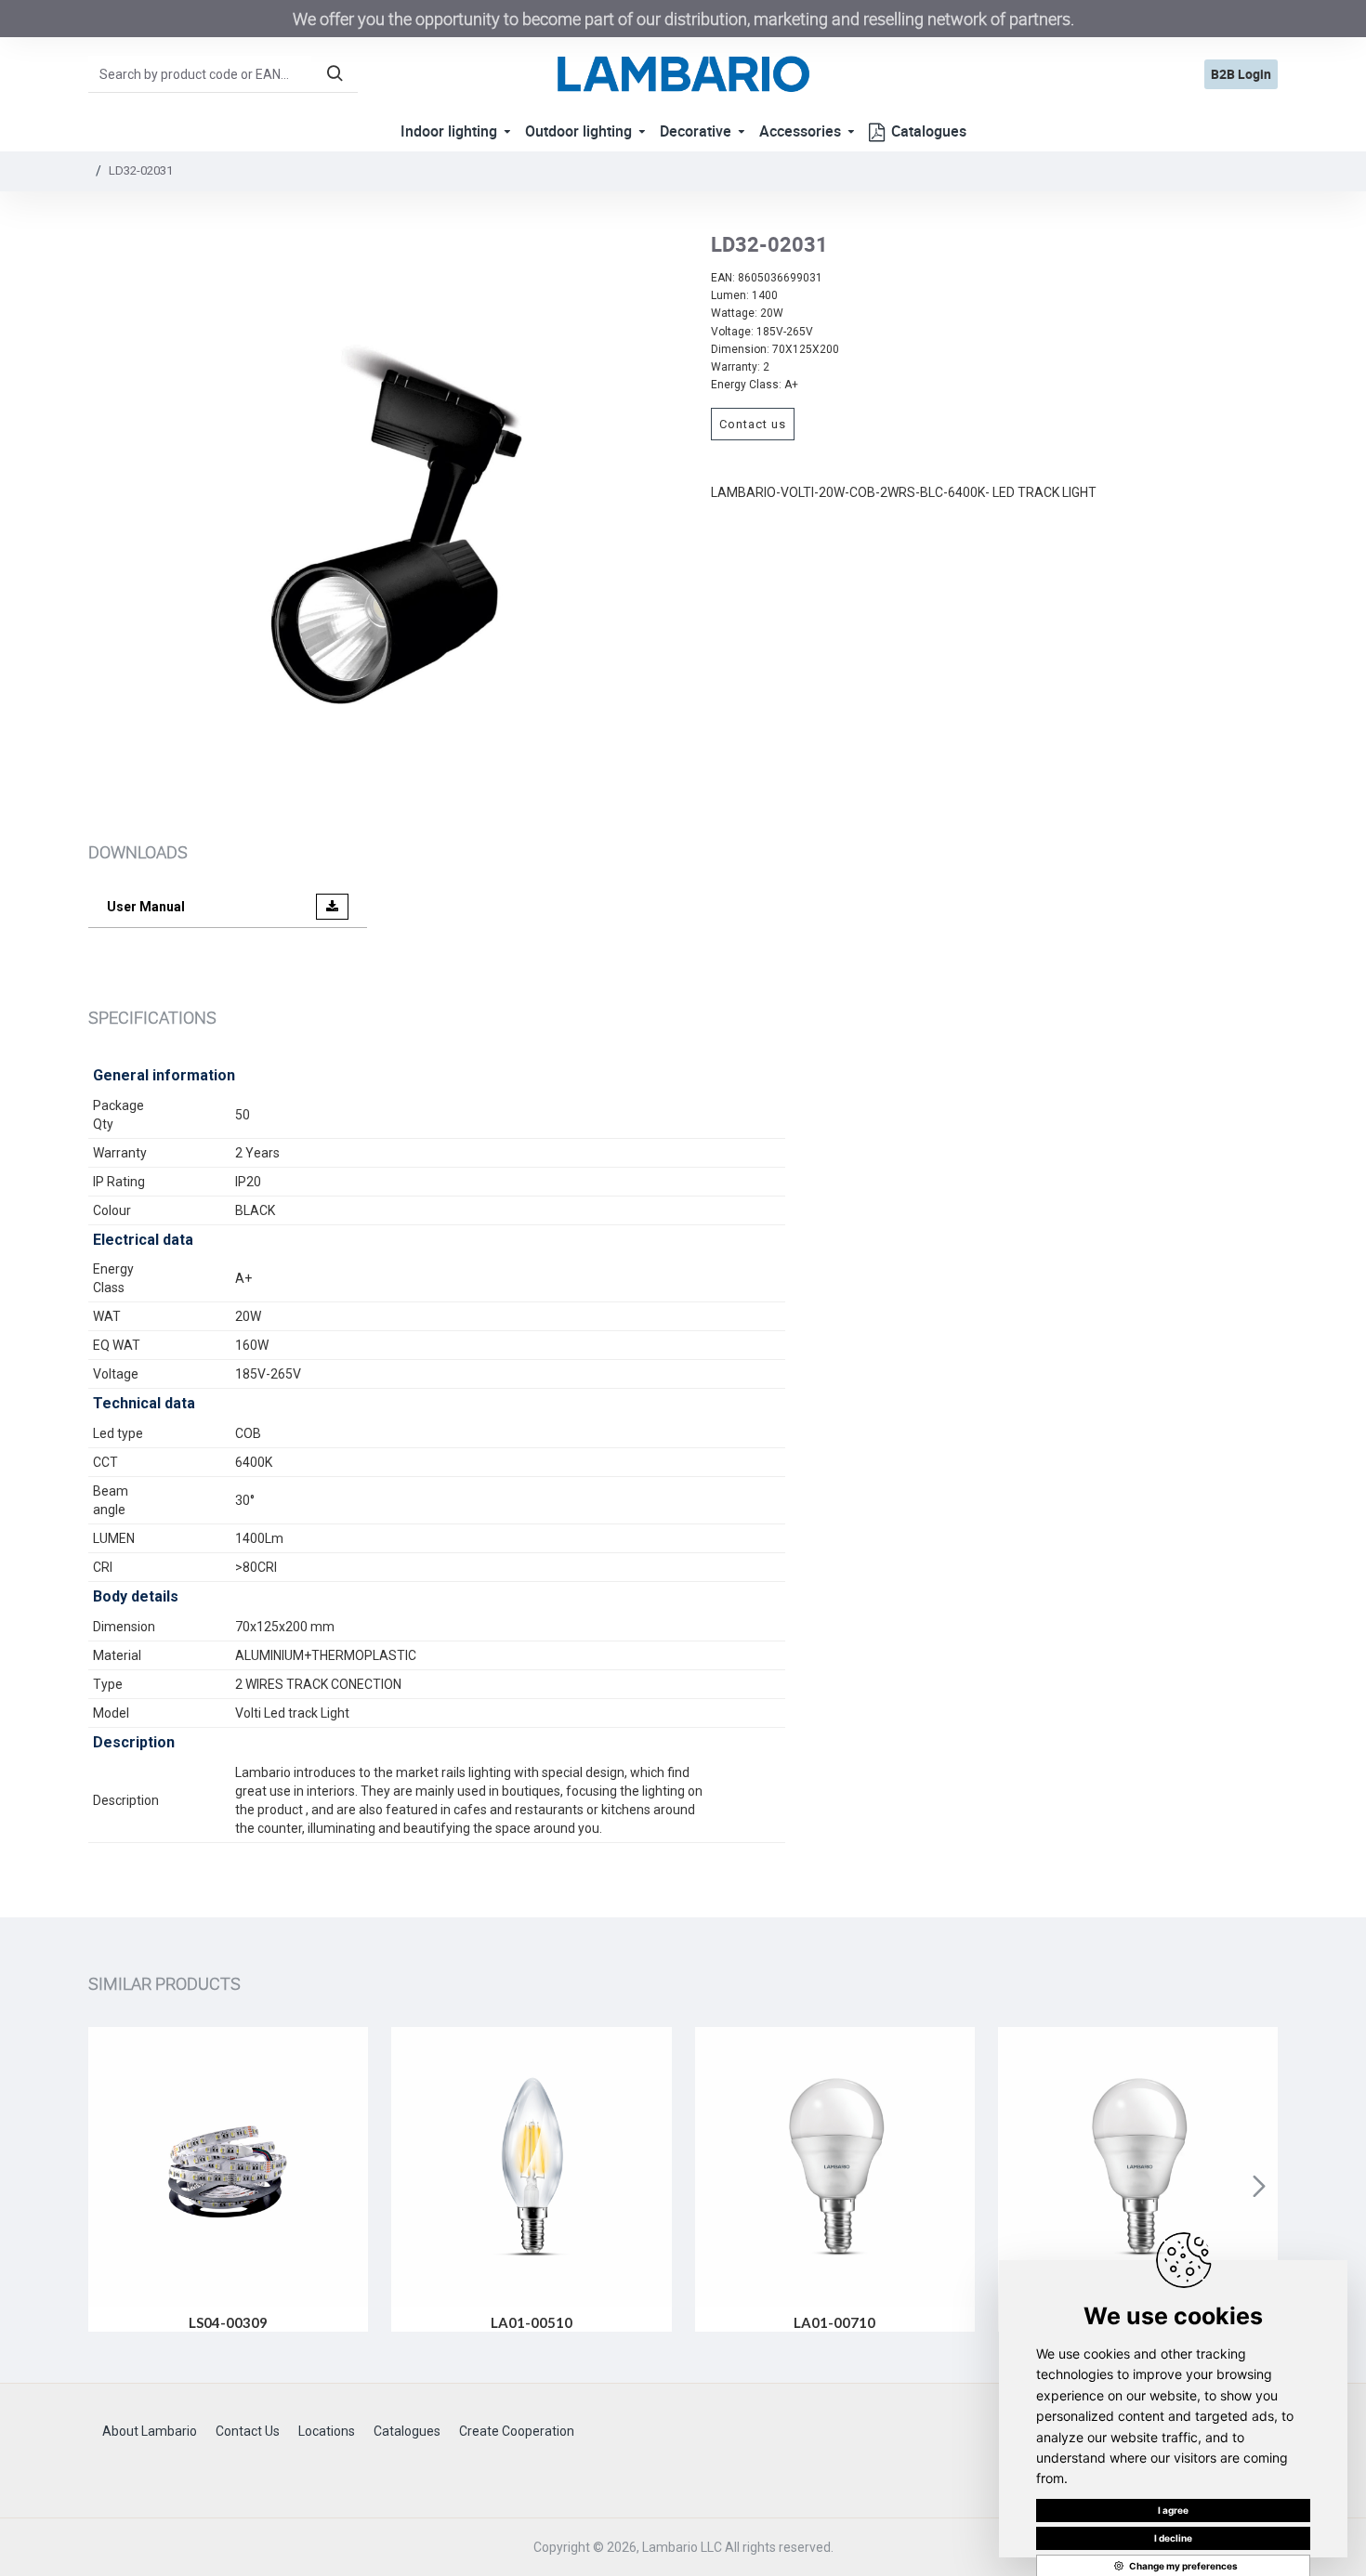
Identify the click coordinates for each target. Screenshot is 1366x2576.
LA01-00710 (834, 2322)
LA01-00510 (532, 2322)
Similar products (164, 1983)
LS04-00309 (228, 2322)
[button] (107, 2186)
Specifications (152, 1017)
